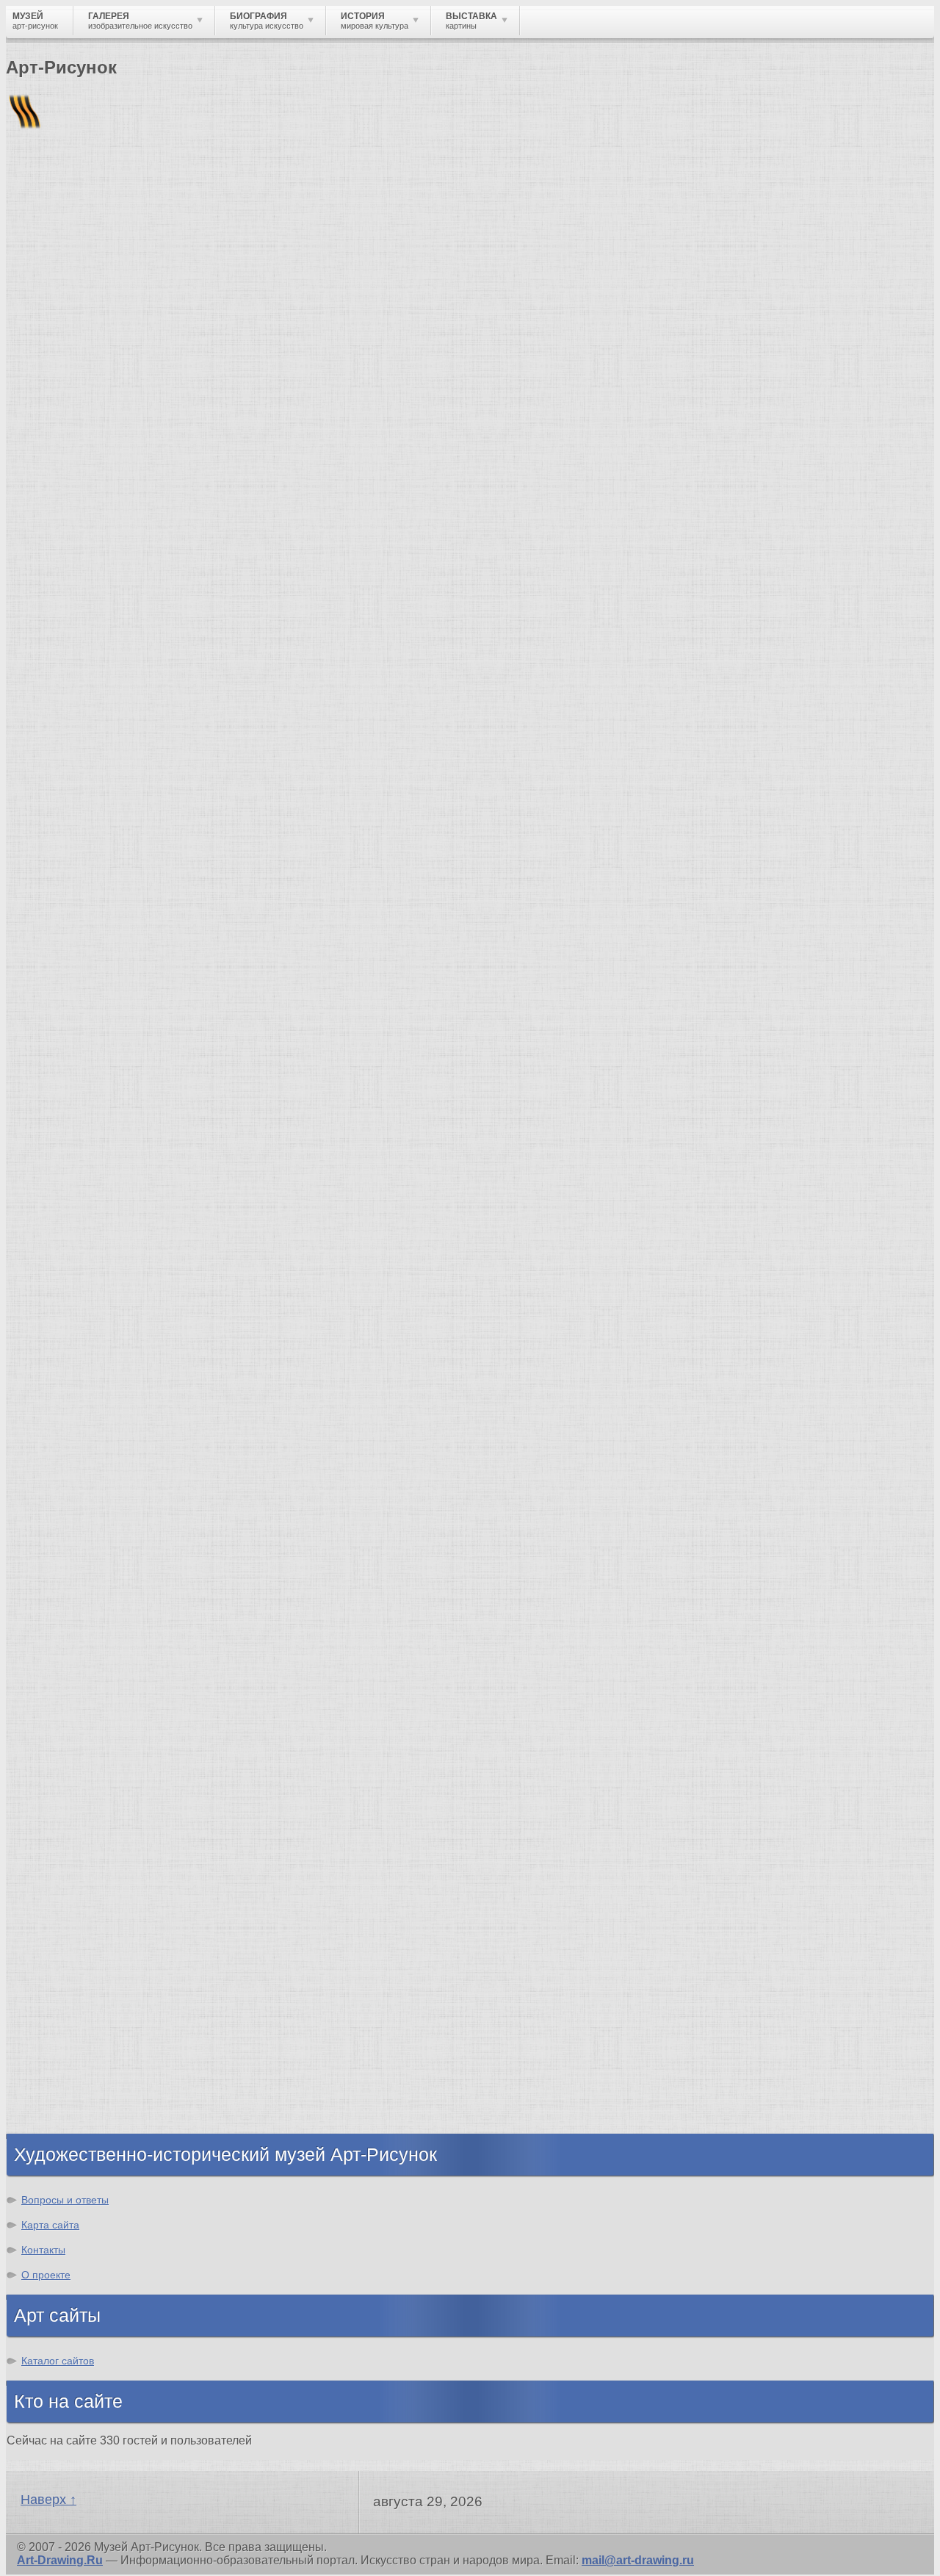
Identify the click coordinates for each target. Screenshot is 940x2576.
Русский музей (79, 1454)
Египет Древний (83, 1974)
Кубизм (58, 1820)
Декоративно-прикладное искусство (143, 776)
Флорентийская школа (102, 1415)
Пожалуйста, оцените (65, 469)
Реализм (61, 1675)
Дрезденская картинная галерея (130, 1507)
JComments (470, 622)
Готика (55, 1794)
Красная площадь (88, 1521)
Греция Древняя (83, 1987)
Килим (44, 372)
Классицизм (72, 1701)
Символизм (70, 1781)
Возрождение (76, 1688)
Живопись (66, 737)
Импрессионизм (84, 1754)
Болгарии (207, 559)
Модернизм (70, 1807)
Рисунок (61, 710)
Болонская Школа (89, 1573)
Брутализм (68, 1860)
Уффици (61, 1534)
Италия (57, 2000)
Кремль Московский (95, 1468)
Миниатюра (70, 882)
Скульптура (71, 763)
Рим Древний (75, 1934)
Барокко (61, 1715)
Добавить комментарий (76, 609)
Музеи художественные (106, 856)
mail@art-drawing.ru (638, 2560)
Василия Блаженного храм (115, 1600)
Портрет (61, 816)
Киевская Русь (79, 1947)
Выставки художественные (117, 803)
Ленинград (68, 2014)
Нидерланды (74, 2040)
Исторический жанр (94, 869)
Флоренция (70, 2053)
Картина (60, 895)
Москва (58, 1961)
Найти (198, 191)
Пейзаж (58, 750)
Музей (31, 253)
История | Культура (230, 635)
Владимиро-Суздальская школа (130, 1441)
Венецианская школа (98, 1547)
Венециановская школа (105, 1587)
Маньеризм (69, 1834)
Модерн (59, 1767)
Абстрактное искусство (105, 1847)
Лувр (51, 1481)
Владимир (66, 2093)
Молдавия (36, 559)
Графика (61, 723)
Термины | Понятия (153, 648)
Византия (64, 2027)
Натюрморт (70, 829)
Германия (64, 2066)
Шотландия (70, 2119)
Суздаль (61, 2080)
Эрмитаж (62, 1494)
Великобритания (86, 2106)
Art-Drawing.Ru (60, 2560)
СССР (822, 546)
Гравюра (62, 789)
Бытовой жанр (79, 842)
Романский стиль (87, 1741)
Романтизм (69, 1728)
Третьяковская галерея (104, 1428)
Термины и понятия (133, 253)
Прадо (55, 1560)
